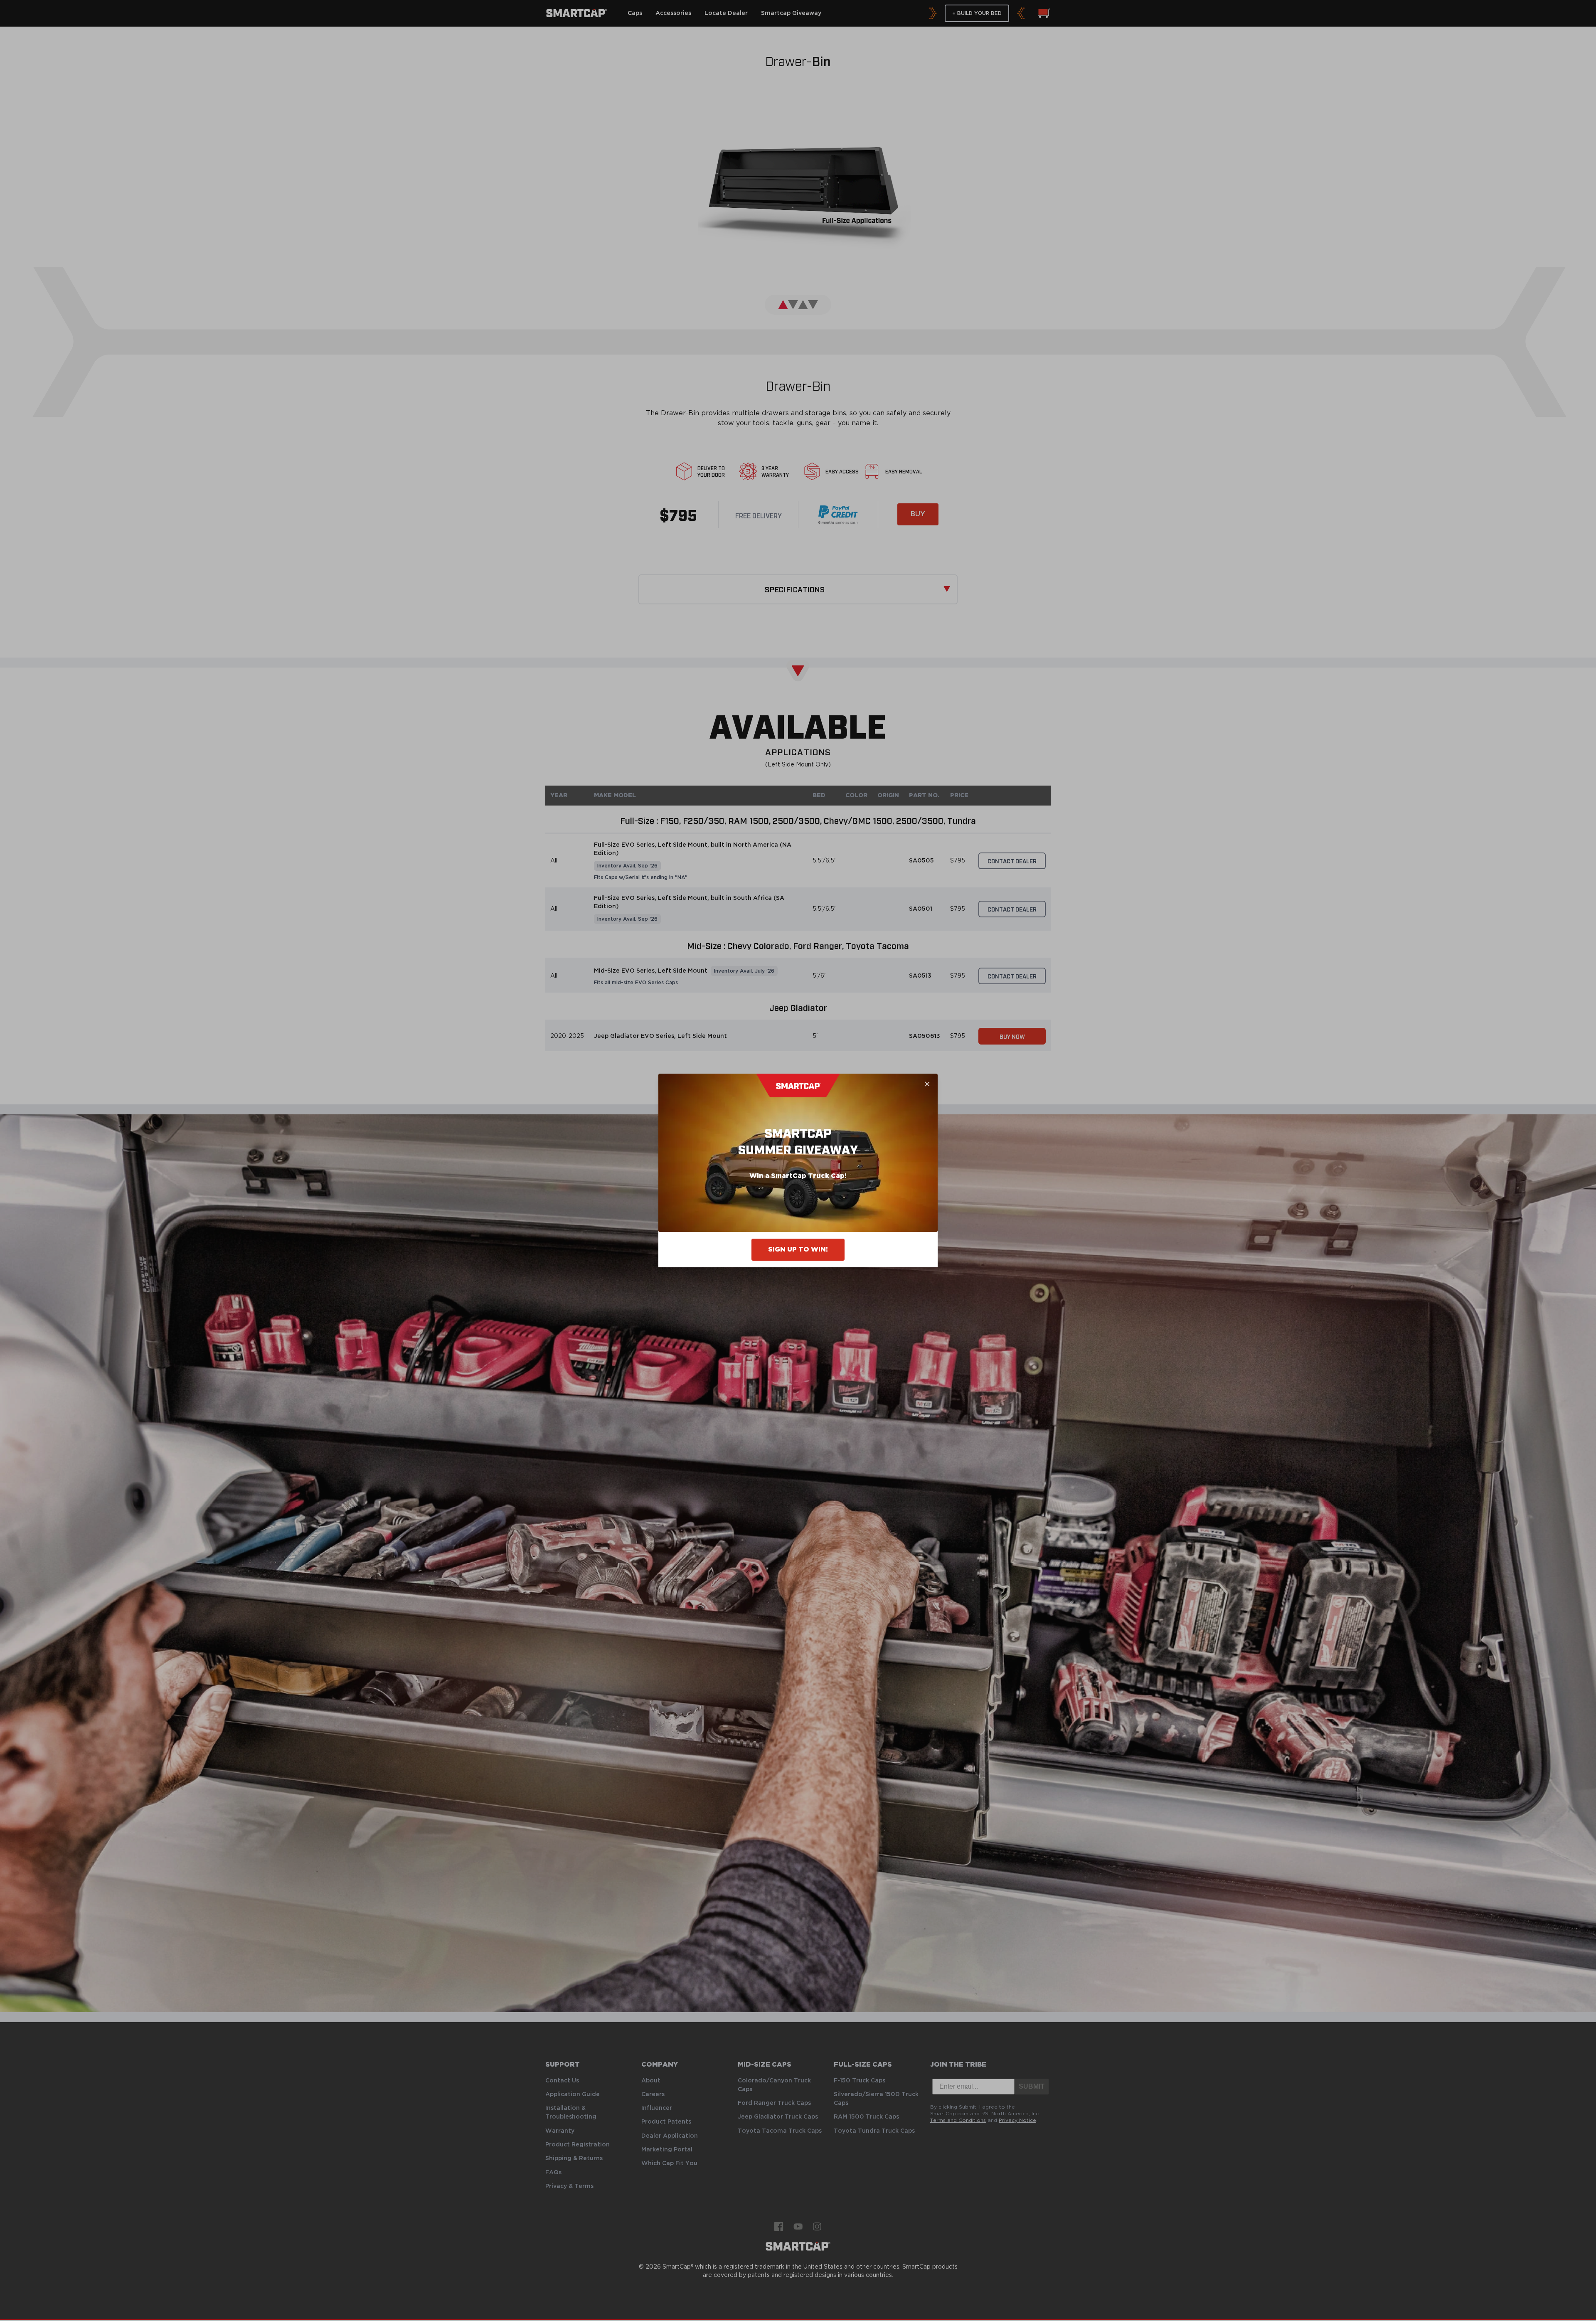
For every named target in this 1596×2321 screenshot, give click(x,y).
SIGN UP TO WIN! (798, 1249)
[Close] (927, 1084)
